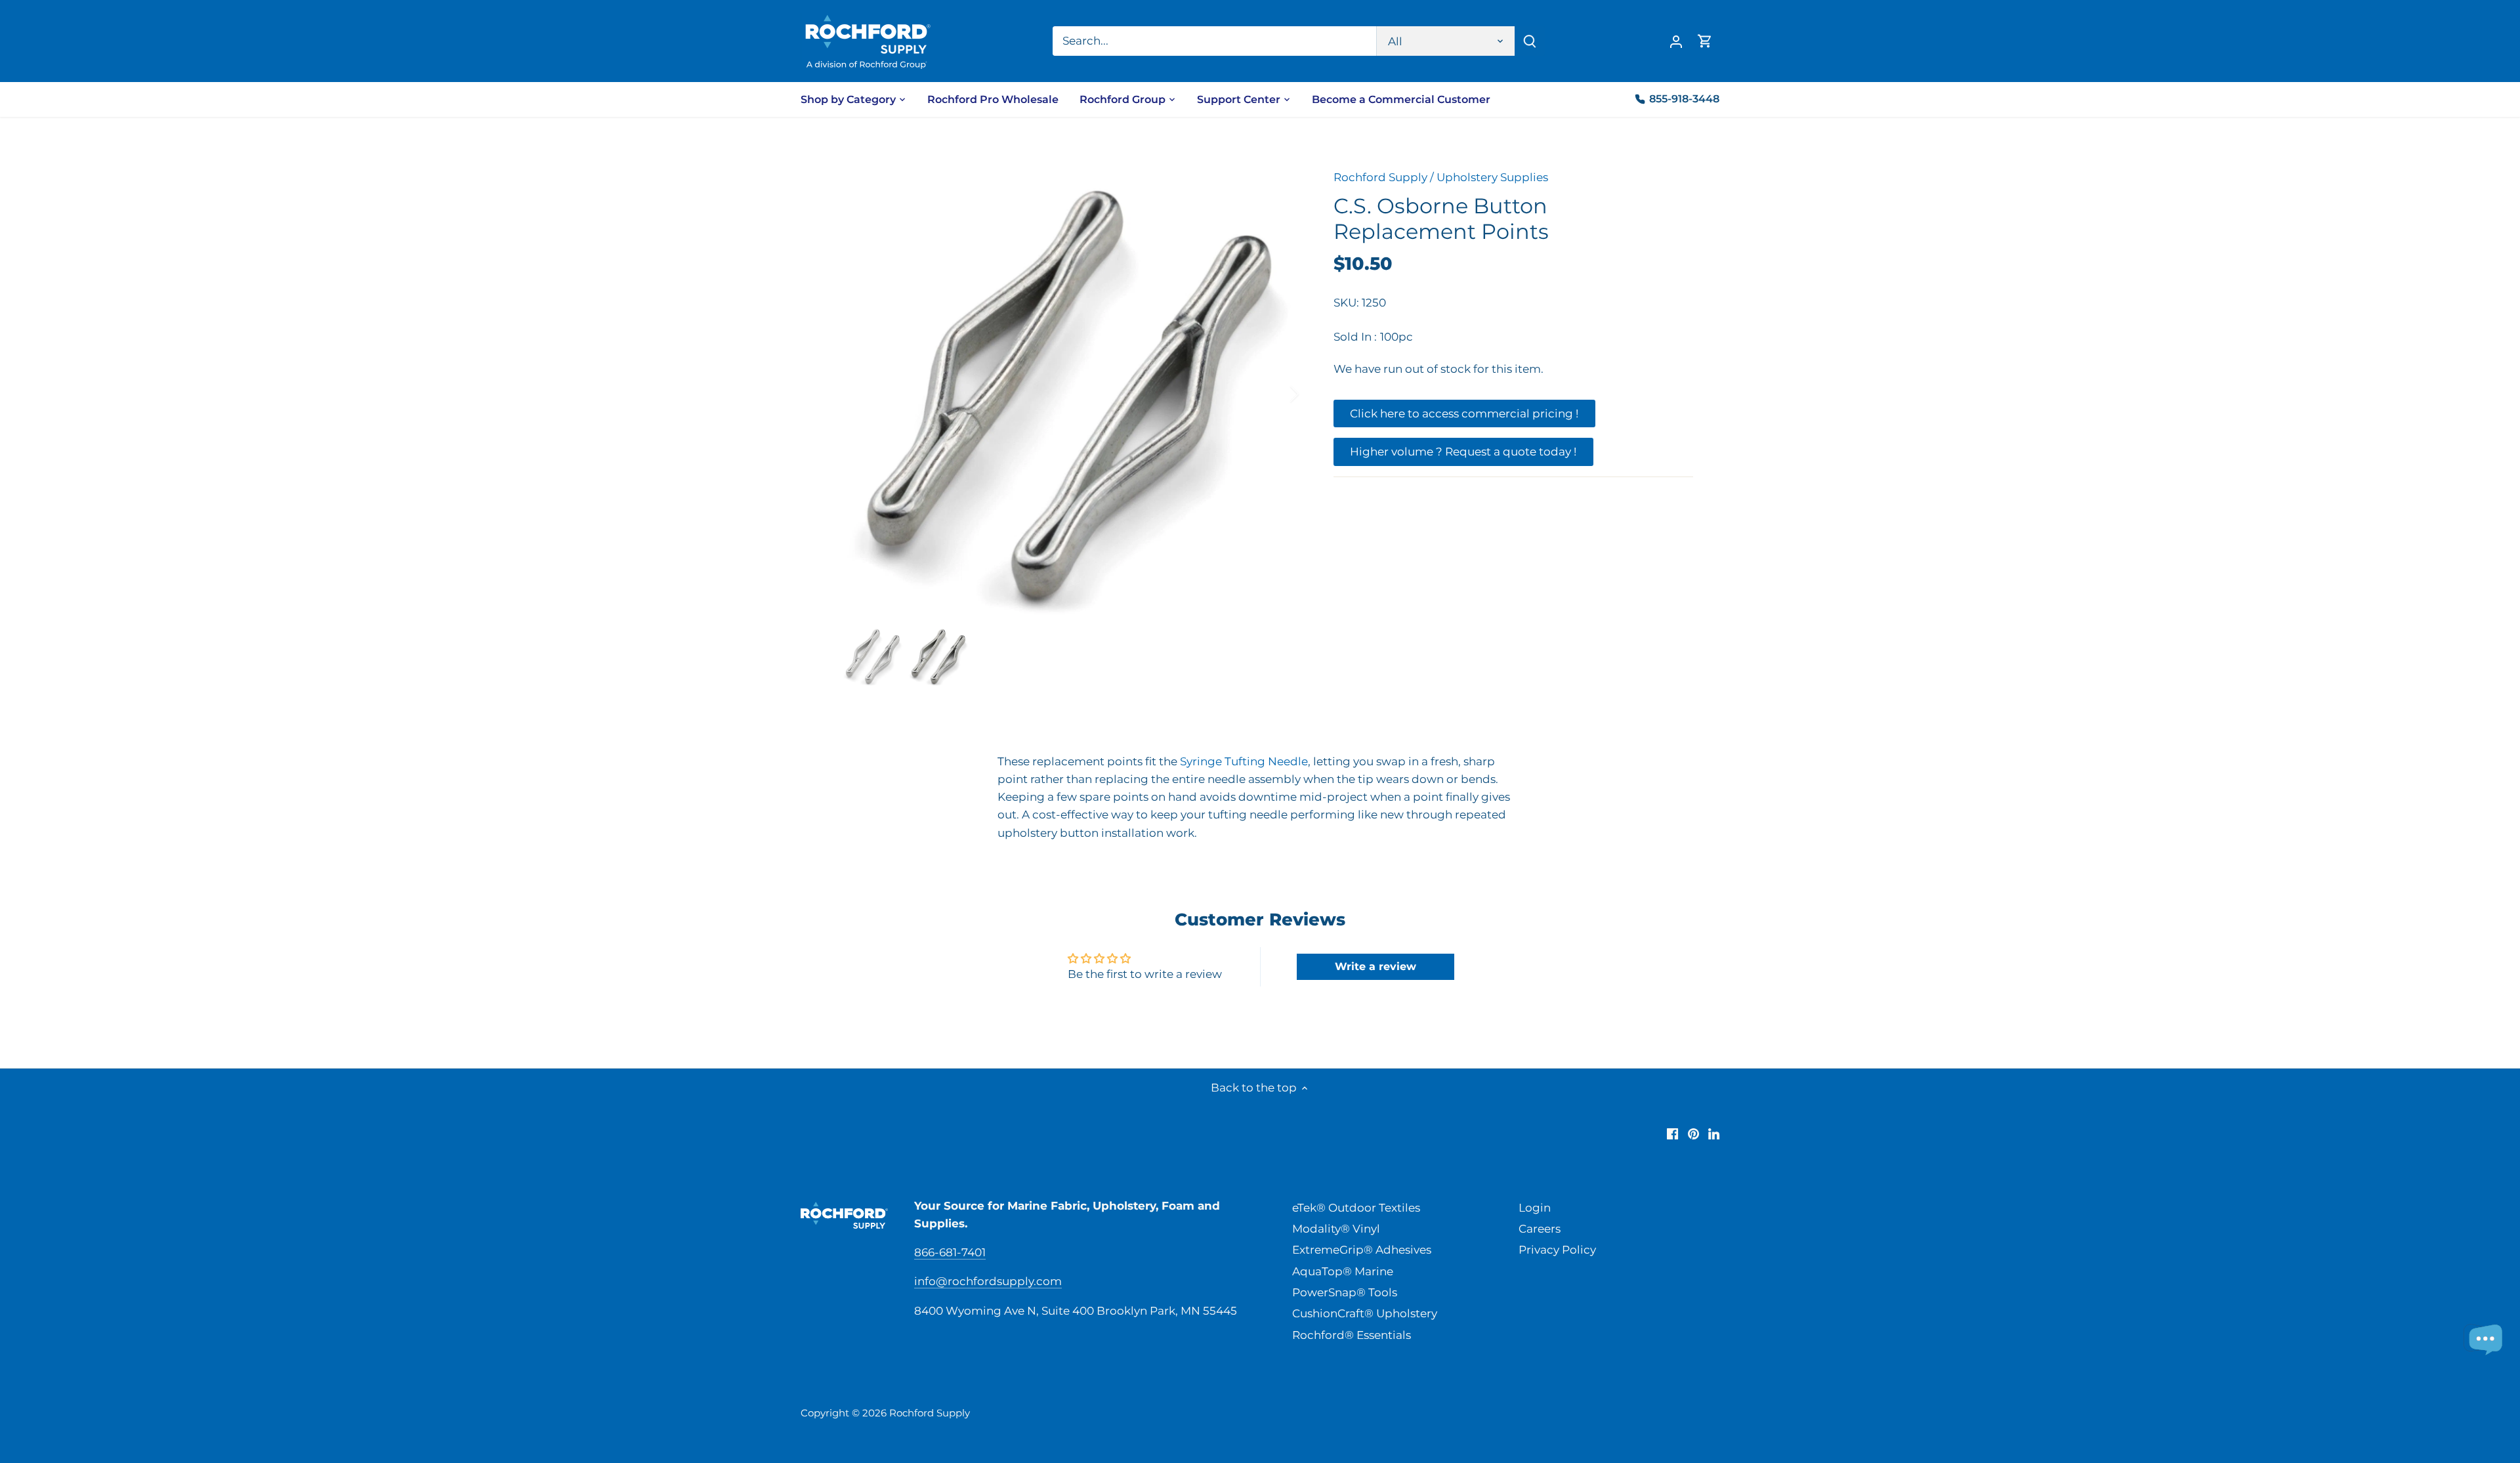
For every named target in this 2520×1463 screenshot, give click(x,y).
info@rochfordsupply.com (988, 1281)
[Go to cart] (1705, 41)
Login (1535, 1208)
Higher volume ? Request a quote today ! (1463, 452)
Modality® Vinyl (1336, 1229)
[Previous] (862, 394)
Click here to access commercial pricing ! (1464, 413)
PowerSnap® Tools (1345, 1292)
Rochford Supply (1380, 177)
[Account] (1676, 41)
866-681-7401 (950, 1252)
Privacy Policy (1557, 1250)
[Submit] (1530, 41)
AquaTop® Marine (1343, 1271)
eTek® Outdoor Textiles (1356, 1208)
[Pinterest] (1693, 1134)
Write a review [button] (1375, 966)
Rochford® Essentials (1352, 1335)
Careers (1540, 1229)
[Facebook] (1672, 1134)
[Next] (1277, 394)
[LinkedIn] (1714, 1134)
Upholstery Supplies (1492, 177)
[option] (1070, 394)
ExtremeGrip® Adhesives (1362, 1250)
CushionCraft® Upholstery (1365, 1313)
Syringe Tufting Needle (1244, 761)
